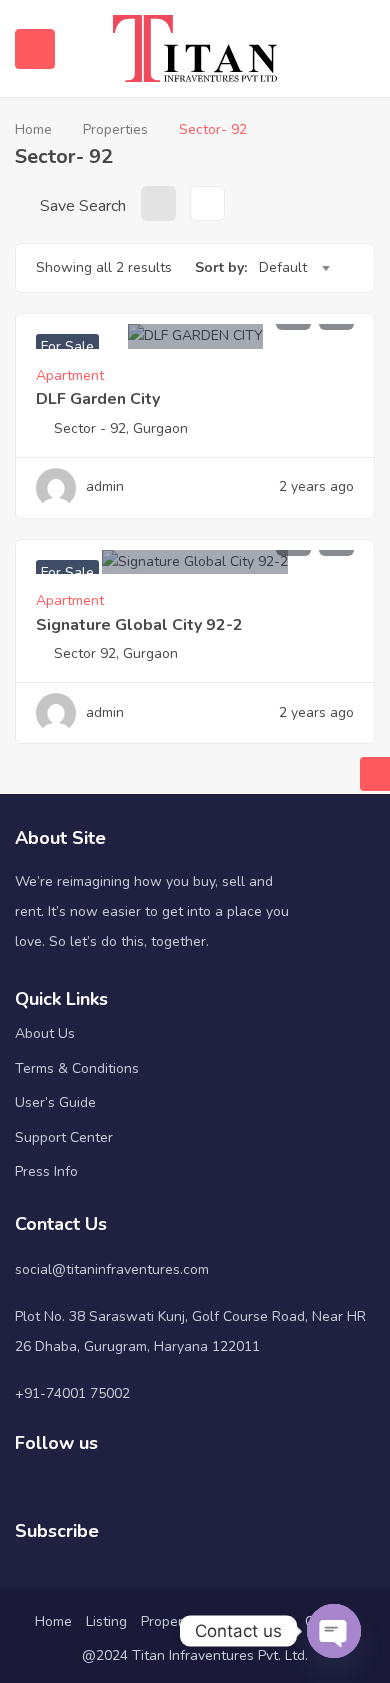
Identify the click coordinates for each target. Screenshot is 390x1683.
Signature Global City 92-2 (139, 625)
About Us (45, 1033)
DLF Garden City (98, 399)
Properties (115, 129)
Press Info (46, 1171)
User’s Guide (55, 1102)
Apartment (70, 375)
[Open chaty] (334, 1631)
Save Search (81, 206)
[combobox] (294, 268)
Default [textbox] (283, 267)
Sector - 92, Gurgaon (121, 428)
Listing (106, 1621)
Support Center (64, 1137)
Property (168, 1621)
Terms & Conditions (77, 1068)
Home (33, 129)
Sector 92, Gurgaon (116, 653)
